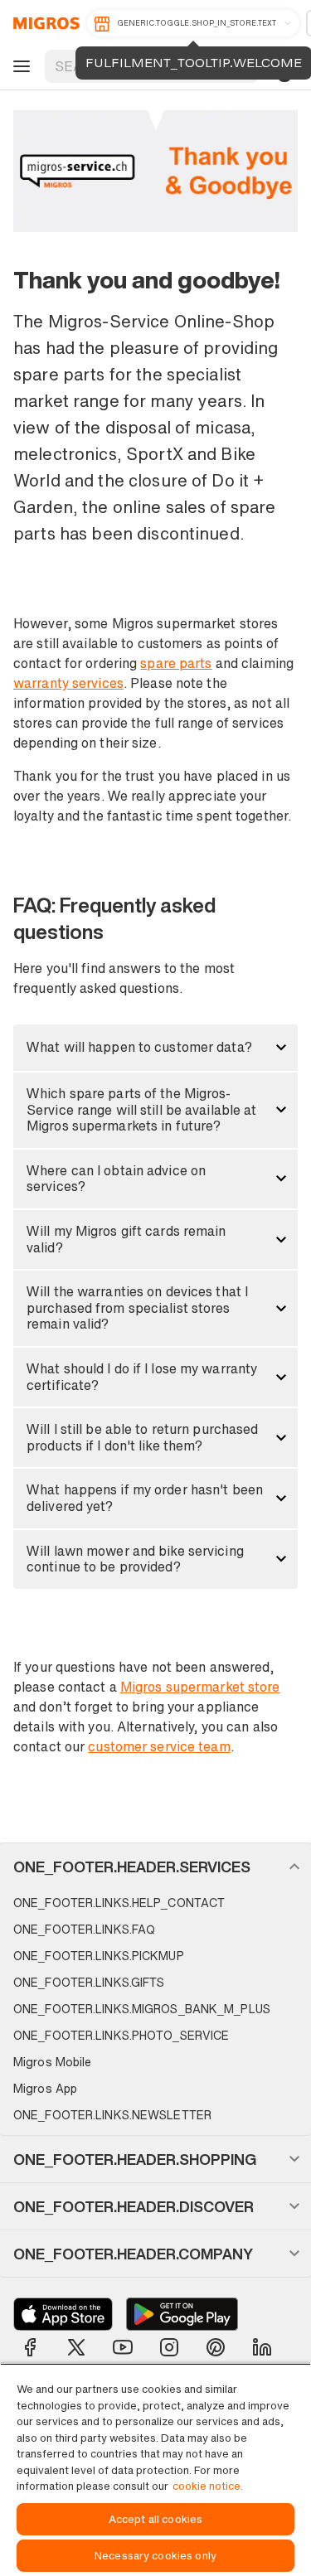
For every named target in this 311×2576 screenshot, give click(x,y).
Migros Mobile (52, 2062)
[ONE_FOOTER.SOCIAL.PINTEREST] (216, 2347)
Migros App (45, 2088)
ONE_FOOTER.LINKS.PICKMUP (99, 1956)
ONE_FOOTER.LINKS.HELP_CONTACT (119, 1903)
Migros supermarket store (200, 1687)
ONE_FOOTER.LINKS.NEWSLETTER (112, 2115)
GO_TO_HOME (44, 23)
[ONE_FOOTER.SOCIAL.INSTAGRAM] (169, 2347)
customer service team (159, 1746)
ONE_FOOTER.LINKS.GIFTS (89, 1982)
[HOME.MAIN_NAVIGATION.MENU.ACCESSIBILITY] (19, 66)
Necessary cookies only (155, 2556)
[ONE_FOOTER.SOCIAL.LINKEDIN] (262, 2347)
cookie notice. (208, 2486)
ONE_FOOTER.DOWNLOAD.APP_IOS (63, 2314)
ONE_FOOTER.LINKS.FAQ (84, 1929)
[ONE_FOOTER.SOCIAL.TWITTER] (76, 2347)
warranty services (68, 683)
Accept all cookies (155, 2519)
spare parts (176, 663)
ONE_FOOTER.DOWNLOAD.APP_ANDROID (182, 2314)
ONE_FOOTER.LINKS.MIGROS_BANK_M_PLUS (142, 2009)
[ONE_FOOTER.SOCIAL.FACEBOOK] (30, 2347)
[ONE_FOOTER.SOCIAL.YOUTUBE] (123, 2347)
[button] (155, 1048)
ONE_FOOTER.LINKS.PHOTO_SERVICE (121, 2035)
